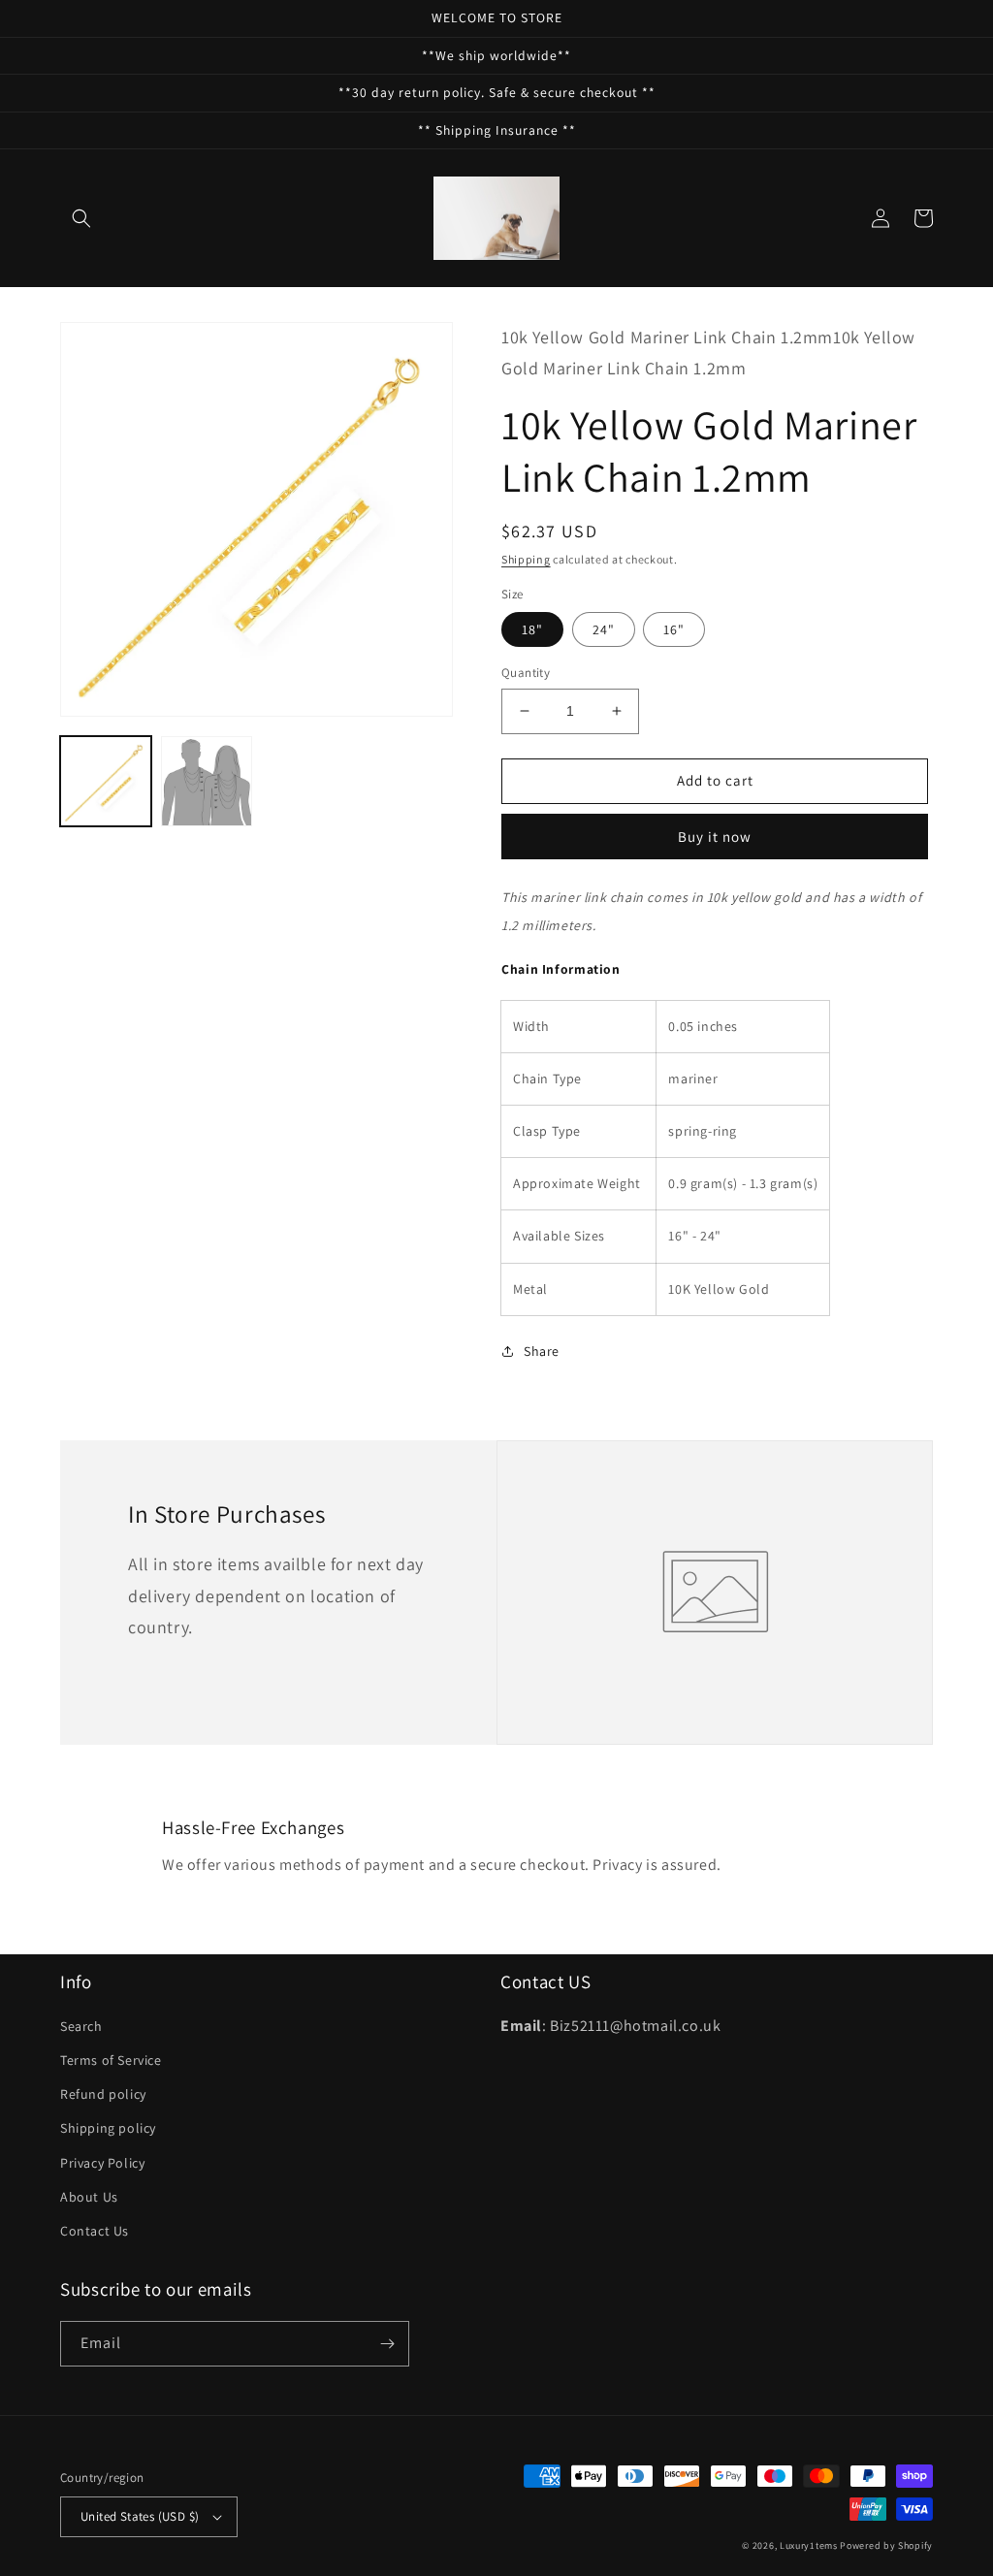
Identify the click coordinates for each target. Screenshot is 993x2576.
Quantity (526, 673)
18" (532, 629)
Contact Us (95, 2231)
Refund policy (103, 2094)
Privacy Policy (102, 2163)
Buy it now (715, 837)
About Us (89, 2197)
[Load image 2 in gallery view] (207, 782)
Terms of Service (111, 2060)
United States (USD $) (140, 2516)
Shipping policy (108, 2128)
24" (604, 629)
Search (81, 2026)
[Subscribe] (387, 2344)
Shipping (526, 559)
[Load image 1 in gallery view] (106, 782)
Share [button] (542, 1351)
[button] (81, 218)
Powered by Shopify (886, 2545)
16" (674, 629)
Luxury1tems (809, 2545)
